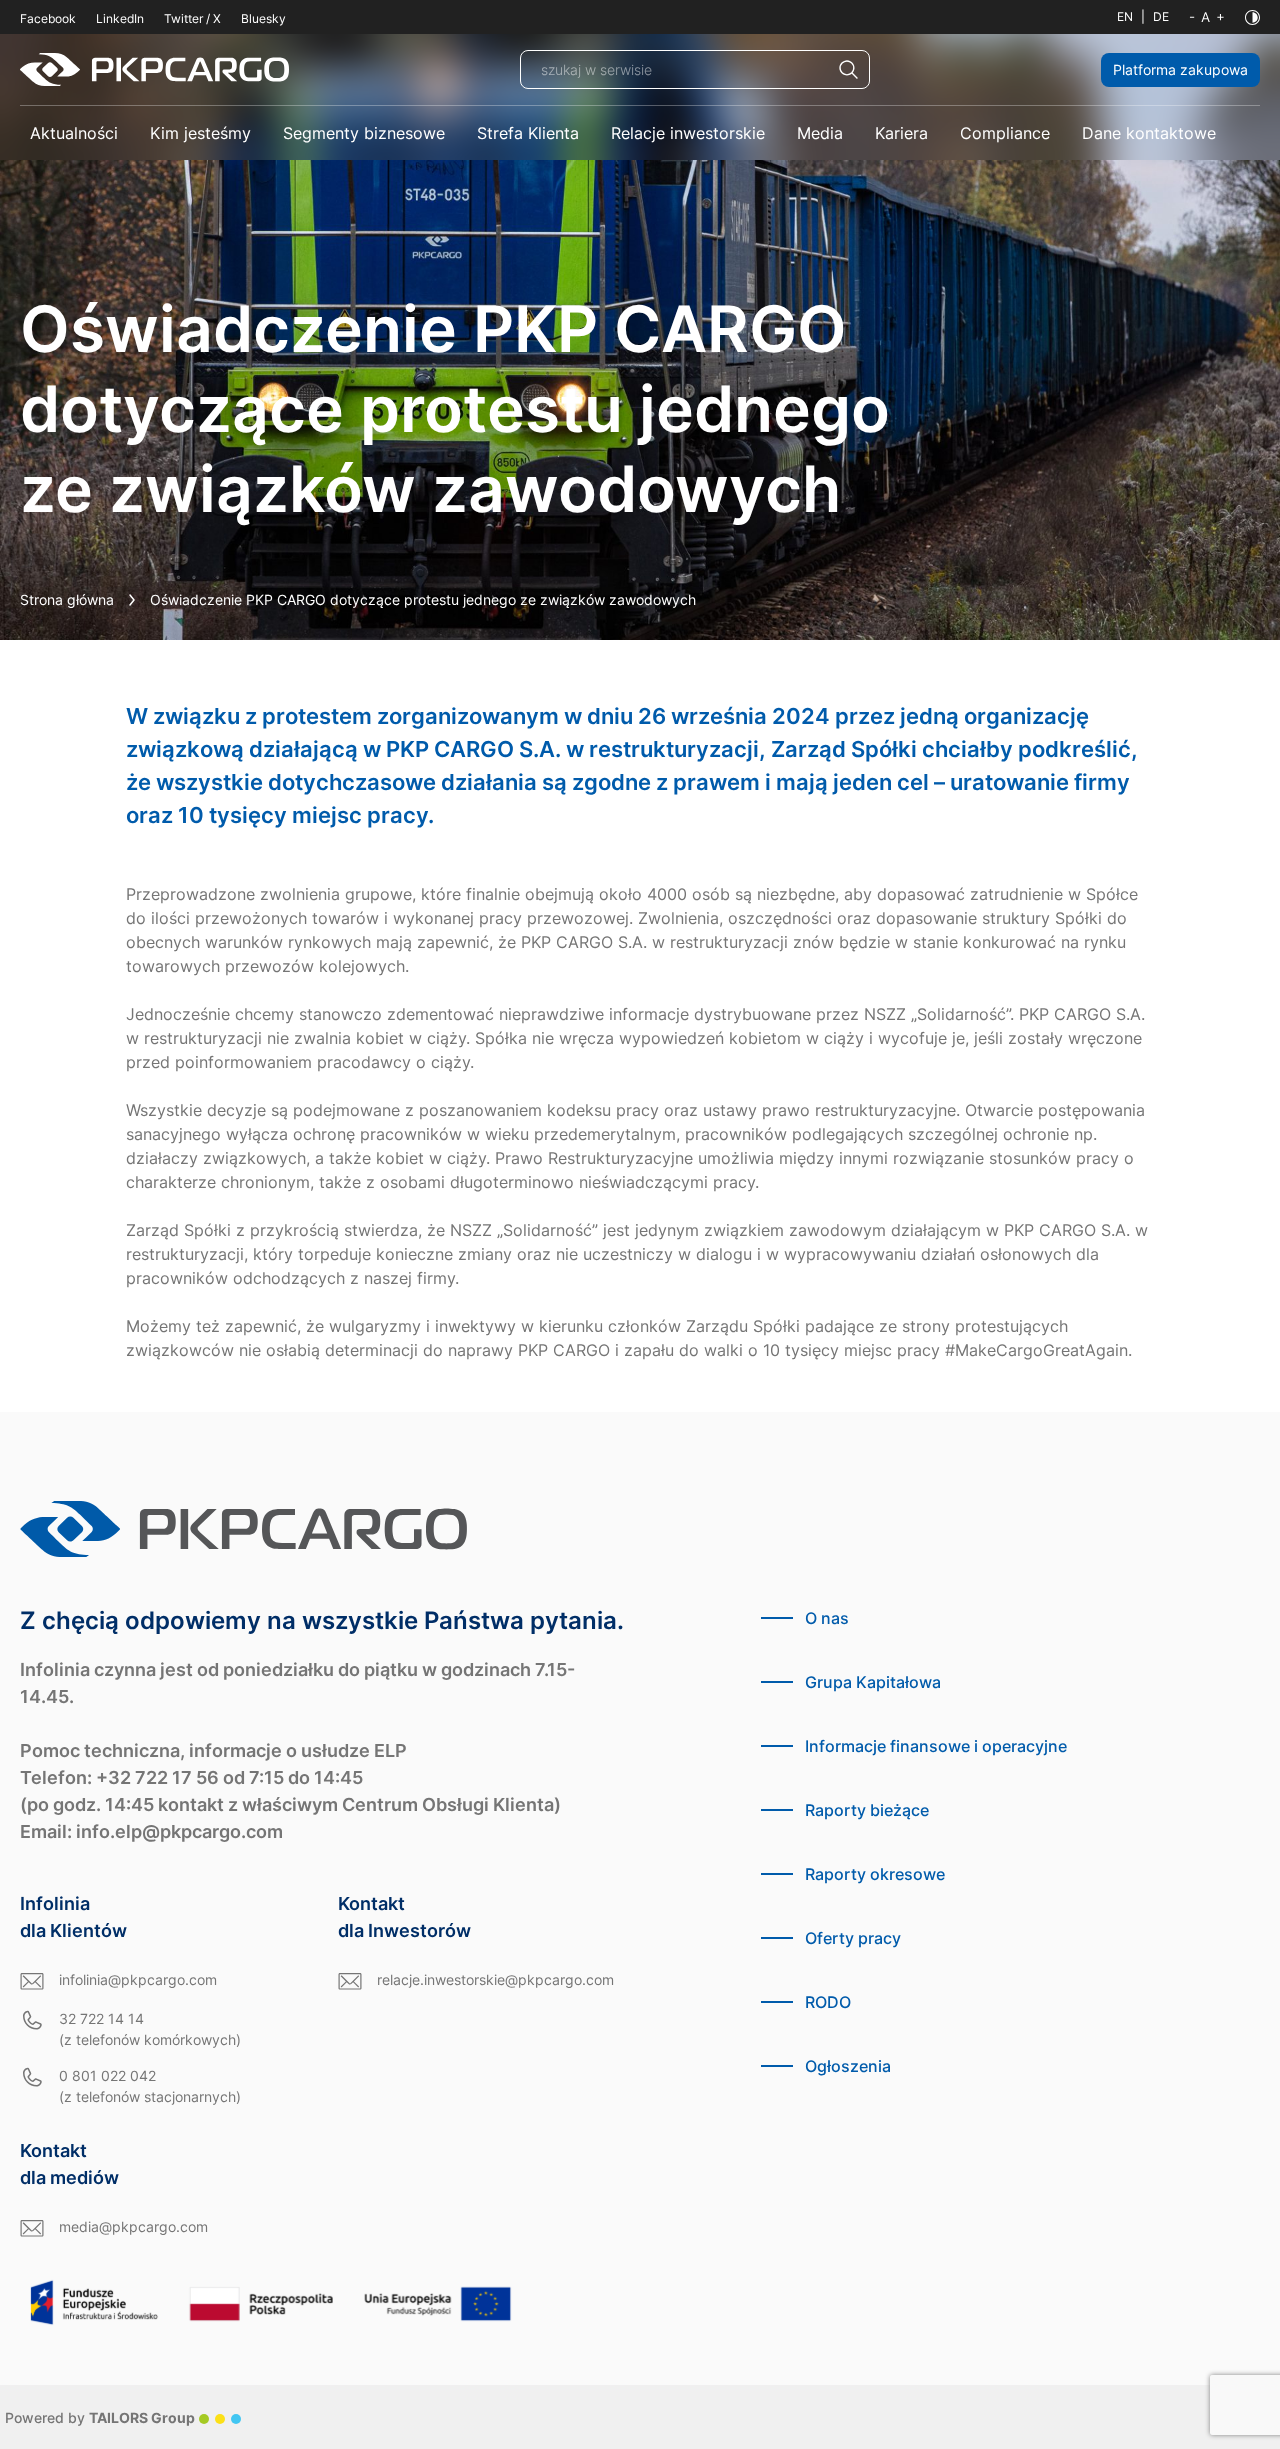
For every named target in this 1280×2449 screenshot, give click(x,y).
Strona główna (67, 599)
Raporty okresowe (875, 1874)
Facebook (48, 18)
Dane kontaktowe (1149, 133)
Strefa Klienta (528, 133)
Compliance (1005, 133)
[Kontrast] (1252, 17)
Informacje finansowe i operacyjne (936, 1746)
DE (1161, 16)
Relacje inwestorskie (688, 133)
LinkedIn (120, 18)
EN (1125, 16)
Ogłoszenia (848, 2066)
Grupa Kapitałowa (873, 1682)
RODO (828, 2002)
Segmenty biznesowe (364, 133)
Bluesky (263, 18)
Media (820, 133)
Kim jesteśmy (200, 133)
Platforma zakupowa (1180, 69)
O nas (827, 1618)
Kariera (901, 133)
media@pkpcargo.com (133, 2226)
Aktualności (74, 133)
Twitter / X (192, 18)
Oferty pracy (853, 1938)
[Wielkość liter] (1207, 17)
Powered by (100, 2417)
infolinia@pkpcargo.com (138, 1979)
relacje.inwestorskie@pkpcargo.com (495, 1979)
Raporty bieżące (867, 1810)
